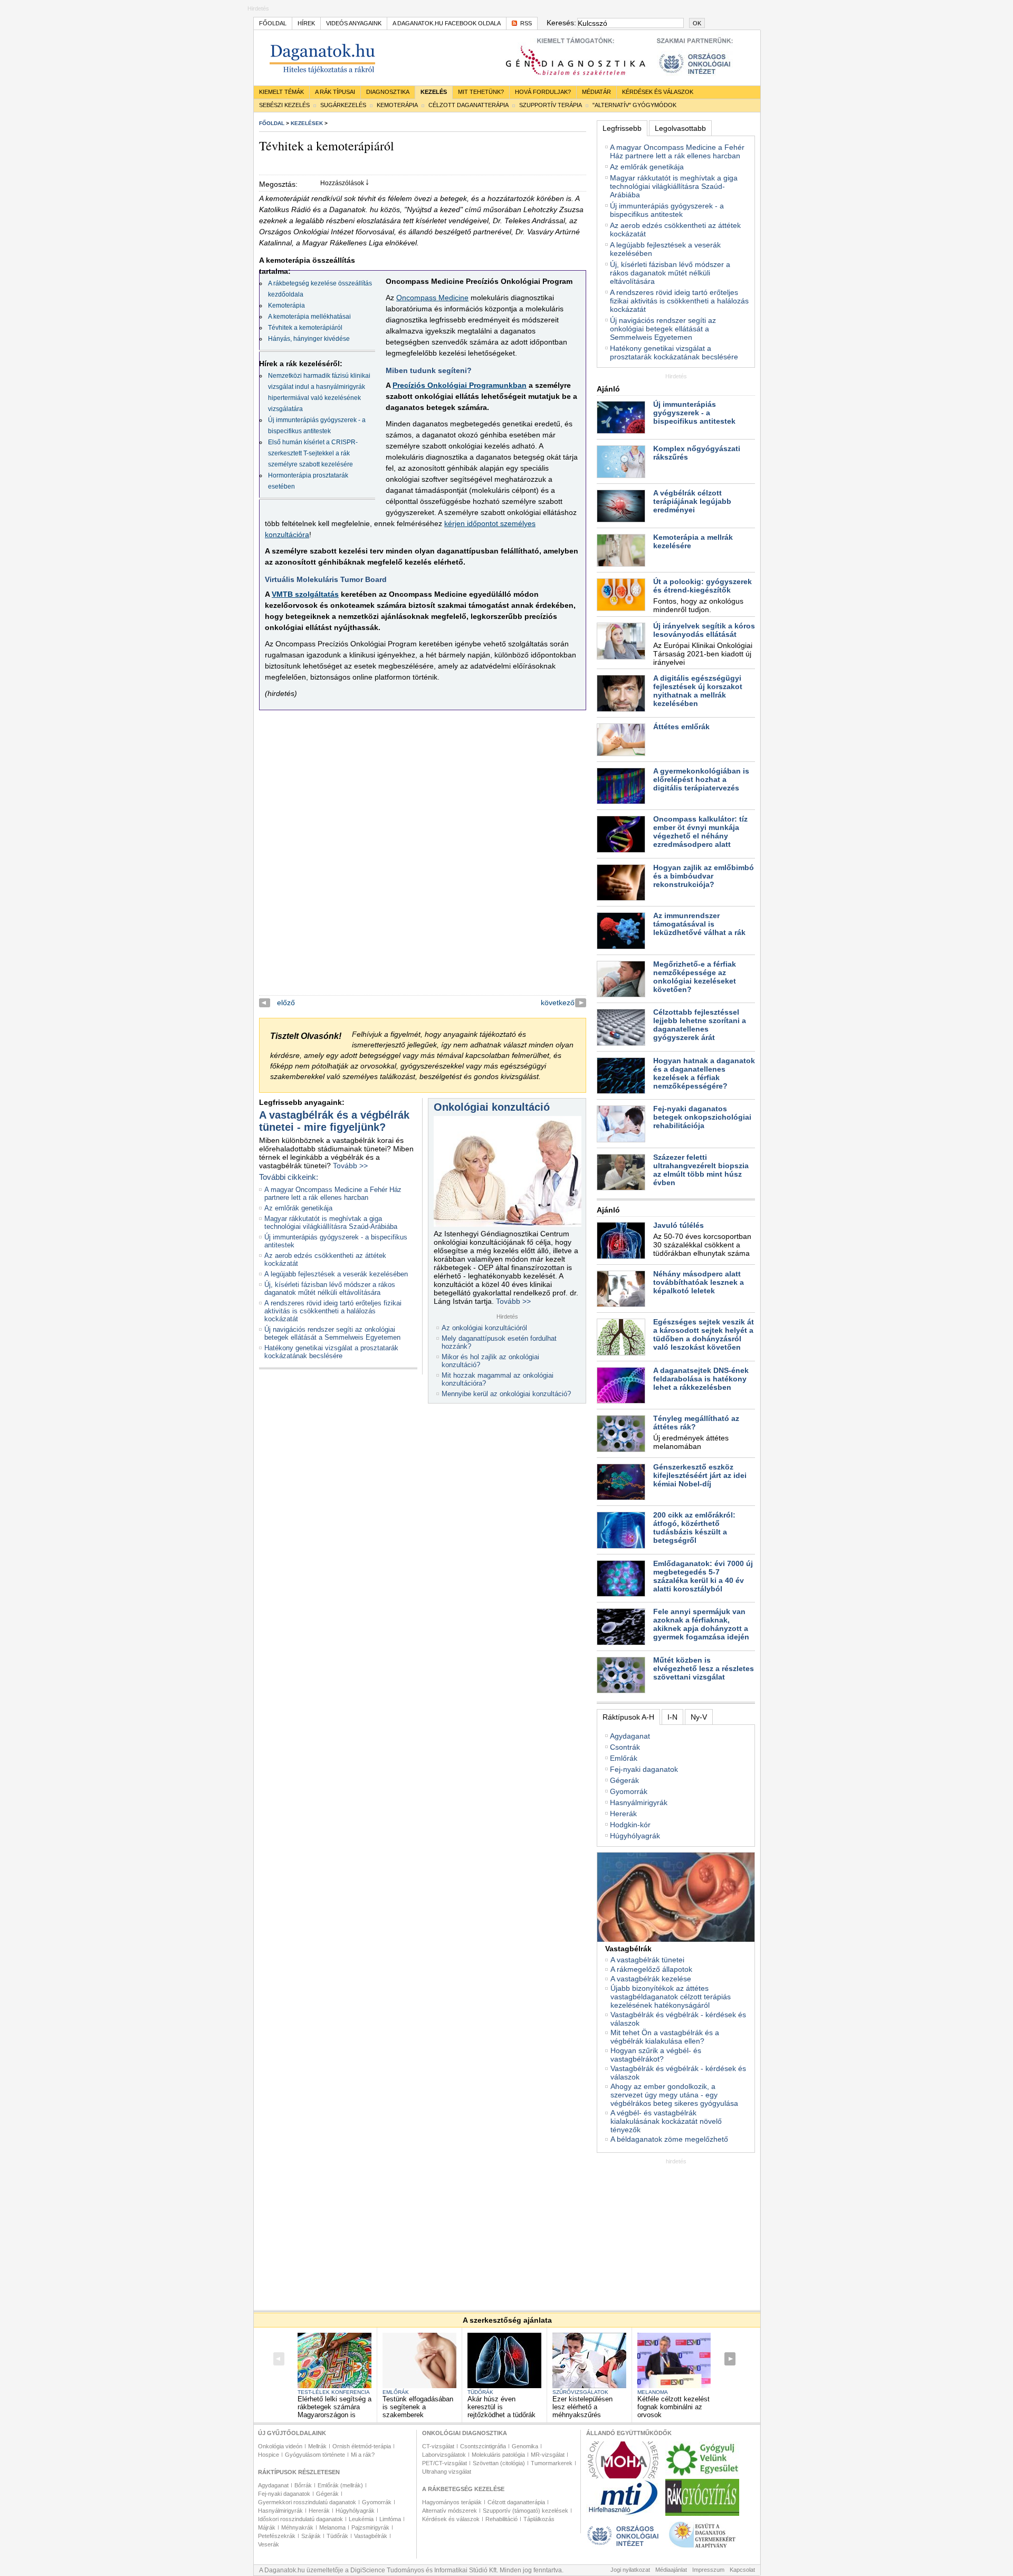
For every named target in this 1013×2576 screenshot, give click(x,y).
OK (697, 23)
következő (558, 1003)
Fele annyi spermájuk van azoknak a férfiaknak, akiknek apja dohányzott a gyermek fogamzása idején (701, 1624)
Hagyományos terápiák (452, 2502)
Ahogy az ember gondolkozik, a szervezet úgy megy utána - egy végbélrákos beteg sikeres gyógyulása (674, 2095)
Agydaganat (630, 1736)
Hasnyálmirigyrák (639, 1802)
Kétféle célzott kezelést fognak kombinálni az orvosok (673, 2407)
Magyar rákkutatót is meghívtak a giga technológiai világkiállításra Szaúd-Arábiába (331, 1223)
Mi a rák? (363, 2455)
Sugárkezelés (343, 105)
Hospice (269, 2455)
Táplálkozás (539, 2519)
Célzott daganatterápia (469, 105)
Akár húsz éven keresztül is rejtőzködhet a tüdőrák (501, 2407)
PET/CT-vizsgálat (445, 2463)
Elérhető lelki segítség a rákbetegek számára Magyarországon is (335, 2407)
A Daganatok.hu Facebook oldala (447, 23)
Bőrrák (303, 2485)
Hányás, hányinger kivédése (309, 339)
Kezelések (307, 123)
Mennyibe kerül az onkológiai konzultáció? (506, 1394)
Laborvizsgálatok (444, 2455)
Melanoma (653, 2392)
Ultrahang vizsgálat (447, 2472)
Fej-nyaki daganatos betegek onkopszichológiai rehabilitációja (702, 1117)
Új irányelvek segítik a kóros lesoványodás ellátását (704, 630)
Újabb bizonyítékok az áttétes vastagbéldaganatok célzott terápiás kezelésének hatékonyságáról (671, 1997)
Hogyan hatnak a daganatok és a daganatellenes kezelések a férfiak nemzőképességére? (704, 1073)
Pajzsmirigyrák (370, 2527)
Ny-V (699, 1717)
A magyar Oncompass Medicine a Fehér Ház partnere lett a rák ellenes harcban (333, 1194)
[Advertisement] (676, 2230)
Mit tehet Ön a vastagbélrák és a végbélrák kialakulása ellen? (665, 2037)
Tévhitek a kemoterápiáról (305, 328)
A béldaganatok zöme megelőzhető (669, 2139)
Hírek (306, 23)
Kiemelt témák (281, 92)
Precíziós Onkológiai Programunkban (460, 385)
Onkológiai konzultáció (492, 1107)
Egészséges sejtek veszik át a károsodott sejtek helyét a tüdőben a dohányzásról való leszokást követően (704, 1334)
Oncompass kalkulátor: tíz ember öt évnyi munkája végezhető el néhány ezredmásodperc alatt (700, 832)
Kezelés (434, 92)
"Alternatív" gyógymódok (634, 105)
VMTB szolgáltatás (305, 594)
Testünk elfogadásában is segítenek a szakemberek (418, 2407)
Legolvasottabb (680, 128)
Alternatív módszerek (450, 2511)
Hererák (623, 1814)
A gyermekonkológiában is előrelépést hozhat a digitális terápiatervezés (701, 779)
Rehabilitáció (501, 2519)
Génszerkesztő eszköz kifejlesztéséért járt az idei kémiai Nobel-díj (700, 1475)
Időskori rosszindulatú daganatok (300, 2519)
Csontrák (625, 1747)
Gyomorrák (629, 1791)
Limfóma (390, 2519)
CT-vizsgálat (438, 2446)
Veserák (269, 2544)
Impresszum (708, 2570)
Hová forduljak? (543, 92)
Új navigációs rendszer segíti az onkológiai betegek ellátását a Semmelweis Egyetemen (332, 1333)
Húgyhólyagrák (635, 1836)
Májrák (267, 2527)
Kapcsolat (742, 2570)
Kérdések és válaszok (658, 92)
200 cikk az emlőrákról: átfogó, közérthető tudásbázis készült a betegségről (694, 1528)
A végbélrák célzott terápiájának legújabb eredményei (692, 501)
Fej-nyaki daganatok (644, 1769)
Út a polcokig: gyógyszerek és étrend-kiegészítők (703, 586)
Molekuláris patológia (498, 2455)
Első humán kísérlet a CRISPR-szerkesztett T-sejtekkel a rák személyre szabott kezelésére (313, 453)
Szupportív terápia (551, 105)
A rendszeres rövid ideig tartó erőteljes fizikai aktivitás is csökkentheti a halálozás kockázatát (333, 1311)
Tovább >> (350, 1166)
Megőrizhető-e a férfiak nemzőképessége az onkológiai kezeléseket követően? (695, 977)
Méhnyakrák (297, 2527)
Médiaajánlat (671, 2570)
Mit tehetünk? (481, 92)
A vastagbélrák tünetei (647, 1960)
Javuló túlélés (678, 1225)
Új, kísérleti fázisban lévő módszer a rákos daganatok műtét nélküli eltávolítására (330, 1289)
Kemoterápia (397, 105)
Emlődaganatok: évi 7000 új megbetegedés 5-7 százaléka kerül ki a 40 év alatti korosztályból (703, 1576)
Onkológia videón (280, 2446)
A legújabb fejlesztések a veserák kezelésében (336, 1274)
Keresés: (561, 23)
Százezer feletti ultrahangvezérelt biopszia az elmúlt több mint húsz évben (701, 1170)
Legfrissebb (622, 128)
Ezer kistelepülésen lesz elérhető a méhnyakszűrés (582, 2407)
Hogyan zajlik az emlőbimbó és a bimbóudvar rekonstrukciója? (704, 876)
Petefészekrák (277, 2536)
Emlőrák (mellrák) (340, 2485)
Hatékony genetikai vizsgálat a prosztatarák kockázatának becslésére (331, 1352)
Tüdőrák (480, 2392)
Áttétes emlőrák (681, 727)
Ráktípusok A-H (628, 1717)
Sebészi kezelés (284, 105)
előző (286, 1003)
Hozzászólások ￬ (345, 183)
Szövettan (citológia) (499, 2463)
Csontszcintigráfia (483, 2446)
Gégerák (624, 1780)
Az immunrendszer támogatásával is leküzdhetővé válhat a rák (699, 924)
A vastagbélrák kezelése (651, 1979)
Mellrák (317, 2446)
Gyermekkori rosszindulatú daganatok (307, 2502)
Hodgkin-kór (630, 1825)
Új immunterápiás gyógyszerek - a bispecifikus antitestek (667, 210)
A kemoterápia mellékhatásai (309, 317)
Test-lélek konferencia (334, 2392)
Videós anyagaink (354, 23)
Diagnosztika (388, 92)
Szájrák (311, 2536)
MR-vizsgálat (548, 2455)
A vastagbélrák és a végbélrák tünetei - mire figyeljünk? (334, 1121)
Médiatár (596, 92)
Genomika (525, 2446)
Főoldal (273, 23)
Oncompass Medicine (432, 298)
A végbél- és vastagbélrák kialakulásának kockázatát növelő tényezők (666, 2121)
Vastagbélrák (371, 2536)
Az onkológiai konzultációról (484, 1328)
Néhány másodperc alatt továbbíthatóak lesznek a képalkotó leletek (699, 1282)
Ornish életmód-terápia (362, 2446)
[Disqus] (423, 863)
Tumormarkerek (552, 2463)
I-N (672, 1717)
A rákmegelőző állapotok (651, 1969)
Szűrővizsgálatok (580, 2392)
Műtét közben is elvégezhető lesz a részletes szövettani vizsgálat (704, 1668)
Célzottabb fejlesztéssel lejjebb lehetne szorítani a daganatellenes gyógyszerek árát (700, 1025)
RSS (526, 23)
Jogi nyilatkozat (630, 2570)
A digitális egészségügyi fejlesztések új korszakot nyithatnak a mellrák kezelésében (698, 691)
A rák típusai (335, 92)
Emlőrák (624, 1758)
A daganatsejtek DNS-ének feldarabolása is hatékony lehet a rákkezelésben (701, 1379)
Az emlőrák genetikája (298, 1208)
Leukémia (361, 2519)
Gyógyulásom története (315, 2455)
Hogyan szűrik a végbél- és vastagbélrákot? (656, 2055)
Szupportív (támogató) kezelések (525, 2511)
